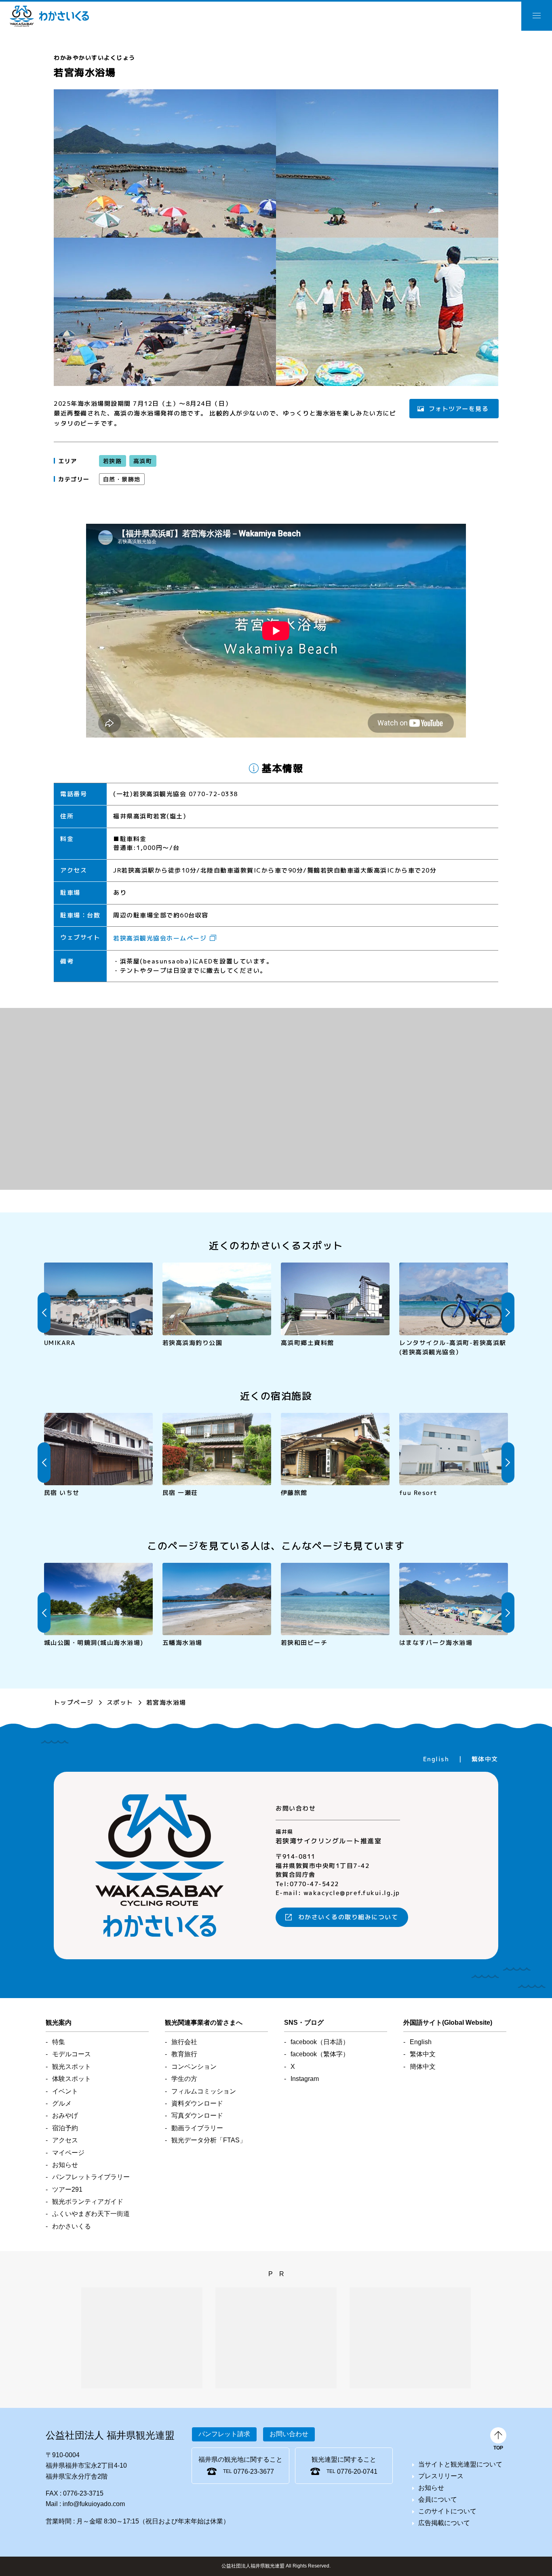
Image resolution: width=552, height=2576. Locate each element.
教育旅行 (184, 2054)
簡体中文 (423, 2067)
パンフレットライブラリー (91, 2177)
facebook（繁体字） (320, 2054)
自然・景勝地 (122, 479)
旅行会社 (184, 2042)
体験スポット (72, 2079)
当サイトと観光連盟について (460, 2464)
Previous (44, 1313)
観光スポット (72, 2067)
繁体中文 (485, 1759)
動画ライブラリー (197, 2128)
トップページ (74, 1702)
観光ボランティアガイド (88, 2202)
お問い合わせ (289, 2434)
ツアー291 (67, 2189)
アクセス (65, 2140)
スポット (120, 1702)
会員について (438, 2499)
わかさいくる (49, 16)
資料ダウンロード (197, 2103)
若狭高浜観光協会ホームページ (160, 938)
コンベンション (194, 2067)
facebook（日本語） (320, 2042)
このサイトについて (447, 2511)
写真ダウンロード (197, 2115)
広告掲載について (444, 2523)
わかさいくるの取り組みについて (348, 1917)
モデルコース (72, 2054)
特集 (59, 2042)
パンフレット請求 (224, 2434)
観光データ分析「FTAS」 (209, 2140)
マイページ (68, 2153)
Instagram (305, 2079)
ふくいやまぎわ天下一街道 (91, 2214)
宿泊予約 (65, 2128)
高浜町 (142, 461)
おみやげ (65, 2115)
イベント (65, 2091)
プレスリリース (441, 2476)
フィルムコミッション (204, 2091)
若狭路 (113, 461)
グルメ (62, 2103)
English (436, 1759)
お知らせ (65, 2165)
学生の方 (184, 2079)
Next (508, 1313)
